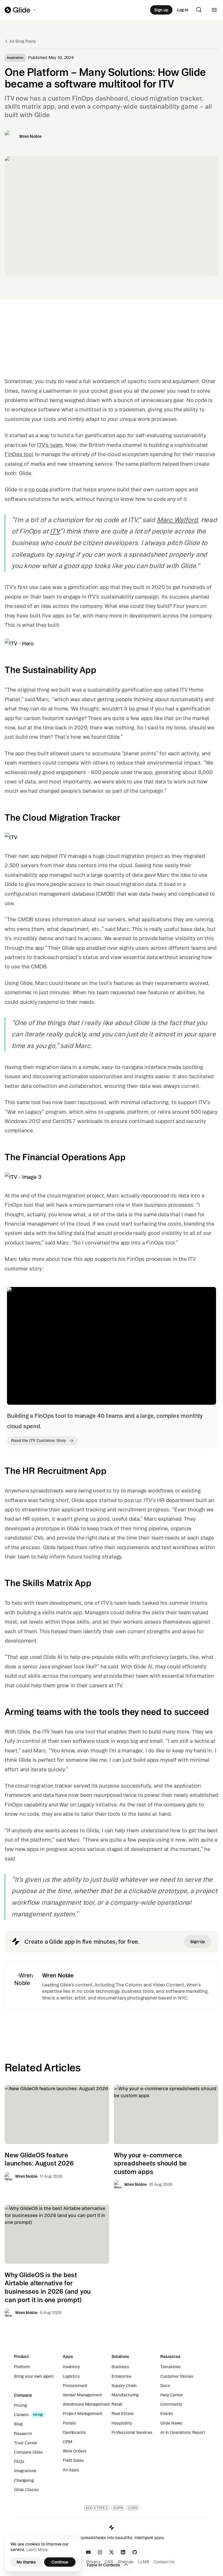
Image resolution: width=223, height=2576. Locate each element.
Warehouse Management (86, 2404)
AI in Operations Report (183, 2432)
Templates (170, 2367)
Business (120, 2367)
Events (167, 2413)
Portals (69, 2423)
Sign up (161, 10)
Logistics (71, 2376)
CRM (68, 2442)
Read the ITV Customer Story (38, 1440)
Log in (183, 10)
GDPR (118, 2508)
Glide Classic (27, 2490)
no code (38, 489)
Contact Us (164, 2562)
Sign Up (198, 1942)
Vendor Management (82, 2395)
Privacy (93, 2562)
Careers (21, 2415)
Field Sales (73, 2460)
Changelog (24, 2480)
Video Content (168, 1985)
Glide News (171, 2423)
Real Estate (122, 2413)
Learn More (37, 2550)
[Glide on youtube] (88, 2552)
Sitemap (126, 2562)
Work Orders (74, 2451)
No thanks (26, 2562)
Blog (18, 2424)
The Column (129, 1985)
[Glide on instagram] (100, 2552)
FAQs (19, 2461)
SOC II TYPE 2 (97, 2508)
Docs (165, 2386)
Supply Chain (124, 2386)
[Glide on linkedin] (123, 2552)
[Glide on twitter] (111, 2552)
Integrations (25, 2471)
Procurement (75, 2386)
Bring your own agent (34, 2376)
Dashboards (74, 2432)
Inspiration (15, 58)
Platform (22, 2367)
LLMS (144, 2562)
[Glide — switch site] (21, 10)
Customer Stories (177, 2376)
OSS (109, 2562)
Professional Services (132, 2432)
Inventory (71, 2367)
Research (23, 2434)
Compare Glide (28, 2452)
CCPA (133, 2508)
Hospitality (122, 2423)
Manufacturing (125, 2395)
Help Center (171, 2395)
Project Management (82, 2413)
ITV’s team (50, 445)
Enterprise (121, 2376)
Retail (117, 2404)
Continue (60, 2562)
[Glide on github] (135, 2552)
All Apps (71, 2470)
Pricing (20, 2405)
